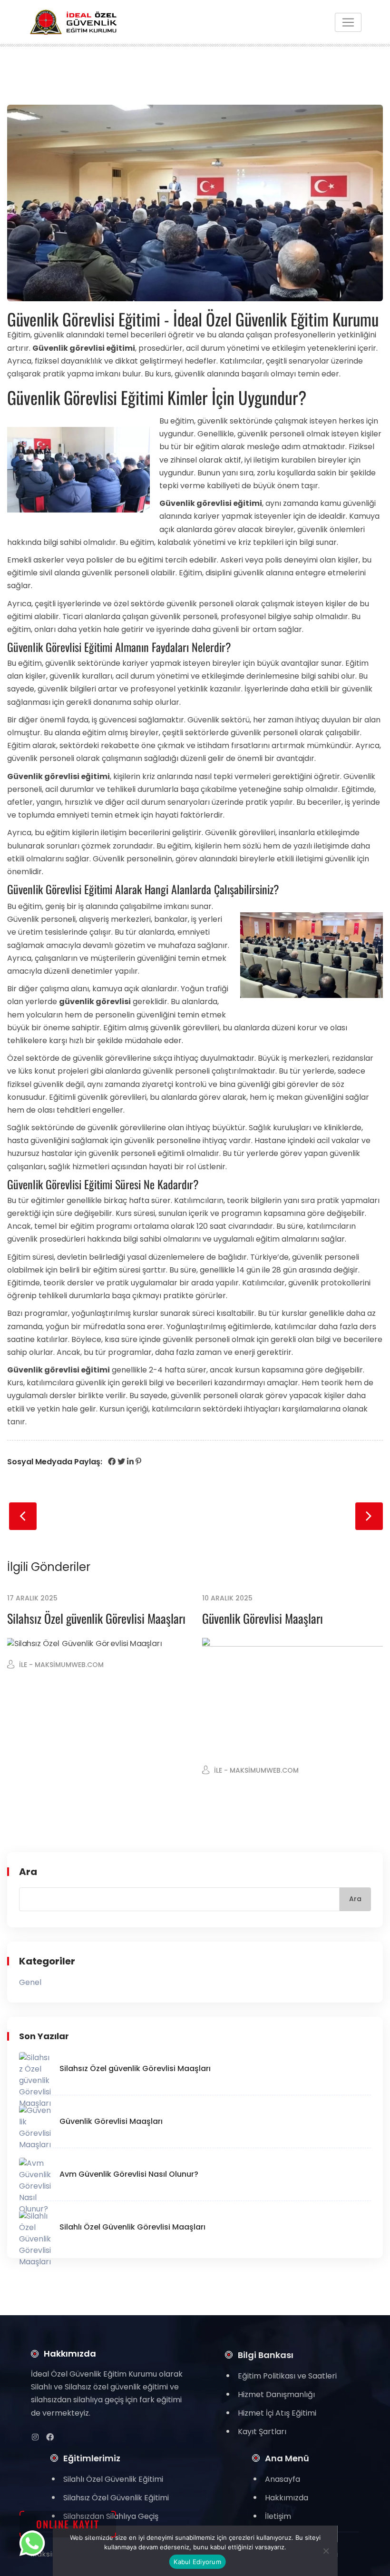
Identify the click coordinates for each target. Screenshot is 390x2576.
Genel (30, 1982)
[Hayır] (325, 2551)
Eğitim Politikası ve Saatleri (287, 2376)
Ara (28, 1872)
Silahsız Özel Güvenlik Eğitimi (116, 2498)
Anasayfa (283, 2479)
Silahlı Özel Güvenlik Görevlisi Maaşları (132, 2227)
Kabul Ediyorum (197, 2562)
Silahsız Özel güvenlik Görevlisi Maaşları (96, 1618)
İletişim (278, 2516)
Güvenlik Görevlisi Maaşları (263, 1618)
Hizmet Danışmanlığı (276, 2394)
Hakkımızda (287, 2498)
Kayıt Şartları (262, 2432)
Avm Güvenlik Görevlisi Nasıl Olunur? (129, 2174)
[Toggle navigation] (348, 22)
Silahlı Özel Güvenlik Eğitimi (113, 2479)
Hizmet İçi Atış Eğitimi (277, 2413)
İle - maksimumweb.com (61, 1665)
